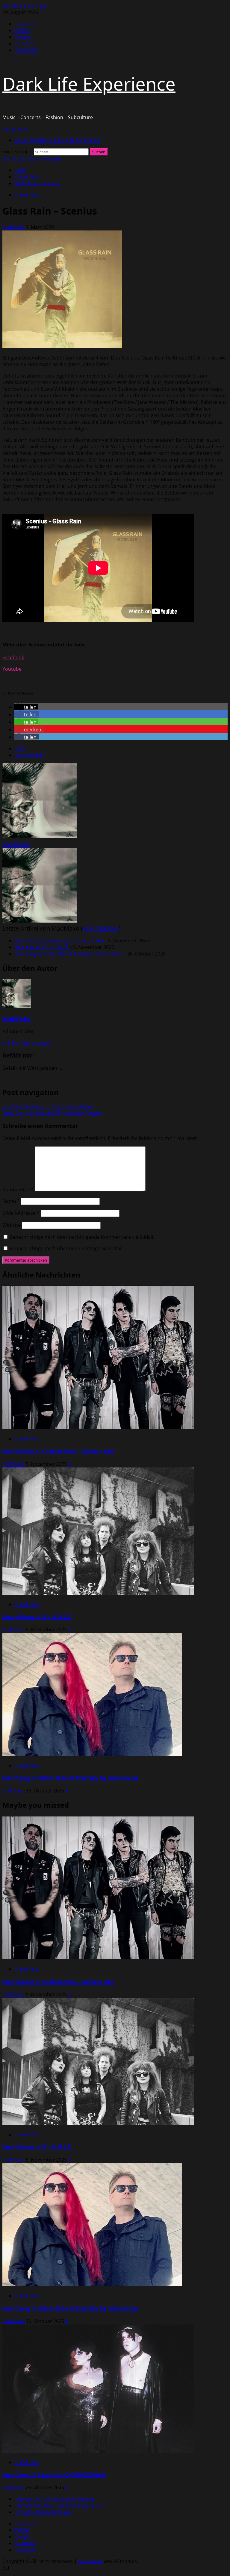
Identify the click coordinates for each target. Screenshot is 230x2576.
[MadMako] (40, 836)
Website (12, 1225)
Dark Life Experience (89, 84)
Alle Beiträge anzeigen (27, 1043)
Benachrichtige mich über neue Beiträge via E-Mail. (67, 1248)
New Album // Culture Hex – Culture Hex (59, 940)
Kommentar (18, 1190)
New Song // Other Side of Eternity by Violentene (69, 954)
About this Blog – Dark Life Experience (57, 140)
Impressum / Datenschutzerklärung (55, 2499)
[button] (16, 129)
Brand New (27, 195)
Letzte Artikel (29, 755)
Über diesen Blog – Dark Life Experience (59, 2505)
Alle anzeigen (101, 928)
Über (20, 748)
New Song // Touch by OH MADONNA (54, 2475)
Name (11, 1201)
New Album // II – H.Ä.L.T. (42, 947)
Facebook (13, 658)
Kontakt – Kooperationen (43, 2512)
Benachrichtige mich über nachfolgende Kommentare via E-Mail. (82, 1237)
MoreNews (90, 2561)
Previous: (48, 1106)
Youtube (12, 669)
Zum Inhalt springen (25, 6)
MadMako (14, 227)
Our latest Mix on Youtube (32, 159)
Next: (52, 1113)
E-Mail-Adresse (21, 1213)
